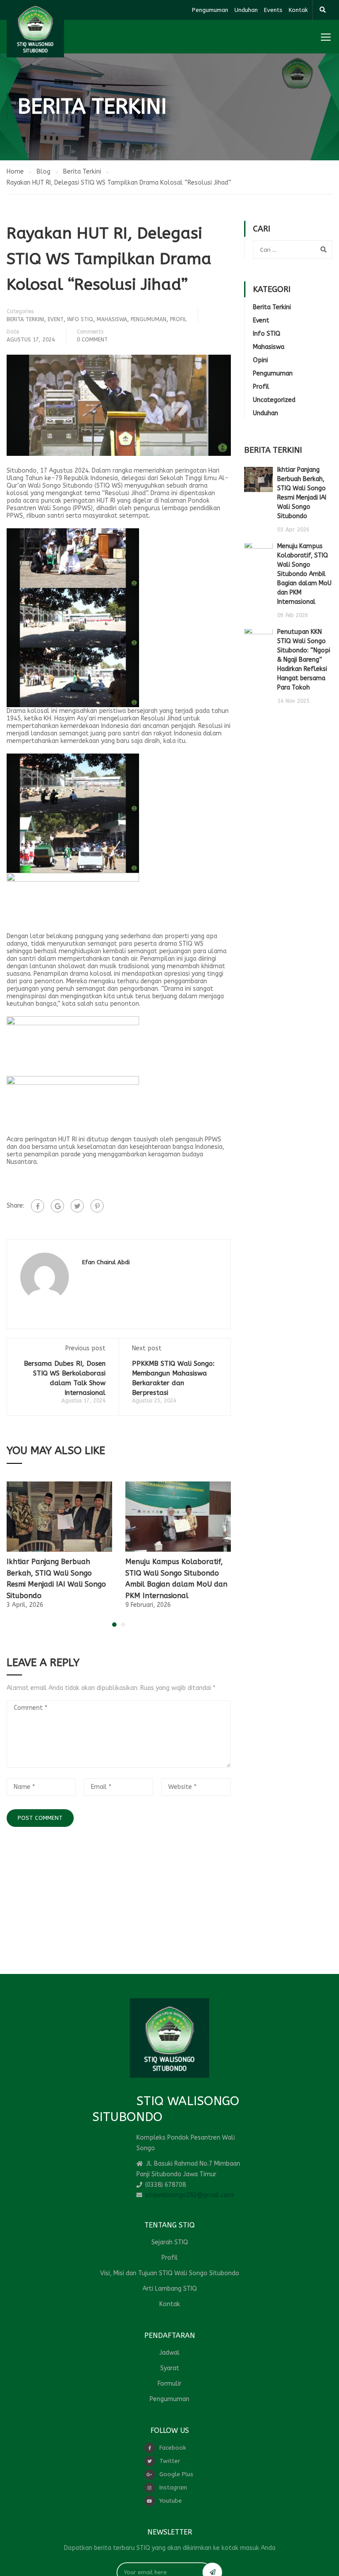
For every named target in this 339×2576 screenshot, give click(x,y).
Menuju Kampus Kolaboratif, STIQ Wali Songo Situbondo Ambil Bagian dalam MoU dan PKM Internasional (304, 574)
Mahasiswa (112, 319)
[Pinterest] (97, 1206)
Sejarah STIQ (170, 2242)
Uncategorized (274, 400)
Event (56, 319)
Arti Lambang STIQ (170, 2289)
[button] (114, 1625)
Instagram (173, 2487)
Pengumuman (210, 10)
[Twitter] (77, 1206)
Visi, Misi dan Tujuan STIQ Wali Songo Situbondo (170, 2273)
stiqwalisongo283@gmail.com (189, 2195)
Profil (178, 319)
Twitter (170, 2461)
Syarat (170, 2368)
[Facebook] (38, 1206)
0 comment (92, 340)
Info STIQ (80, 319)
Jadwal (169, 2353)
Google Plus (176, 2474)
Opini (260, 360)
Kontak (298, 10)
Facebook (173, 2448)
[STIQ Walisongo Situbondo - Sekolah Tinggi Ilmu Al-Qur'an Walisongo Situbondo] (35, 29)
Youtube (171, 2501)
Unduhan (246, 10)
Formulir (169, 2384)
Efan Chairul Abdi (106, 1262)
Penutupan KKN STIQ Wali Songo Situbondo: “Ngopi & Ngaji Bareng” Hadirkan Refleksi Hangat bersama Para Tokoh (304, 660)
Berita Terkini (25, 319)
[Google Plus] (57, 1206)
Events (273, 10)
